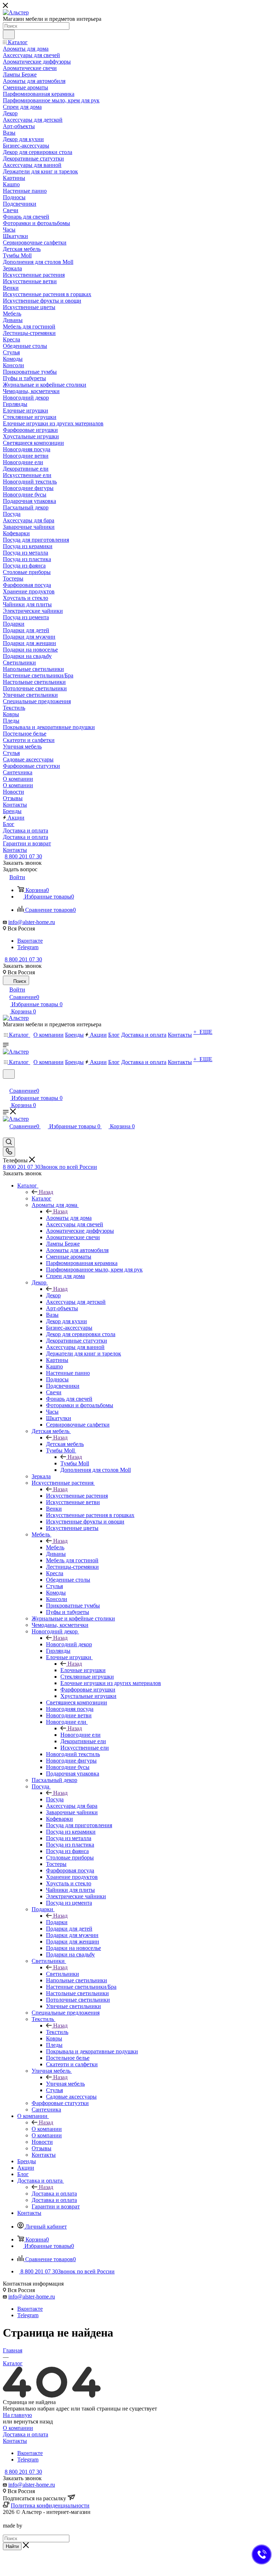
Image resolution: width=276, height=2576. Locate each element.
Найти (12, 2546)
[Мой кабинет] (6, 1083)
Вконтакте (30, 941)
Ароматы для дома (69, 1218)
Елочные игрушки (83, 1670)
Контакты (15, 2441)
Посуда (55, 1799)
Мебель (55, 1547)
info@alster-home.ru (32, 922)
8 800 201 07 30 (23, 856)
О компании (47, 2129)
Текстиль (57, 2032)
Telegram (28, 947)
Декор (53, 1295)
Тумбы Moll (75, 1463)
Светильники (63, 1974)
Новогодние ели (80, 1735)
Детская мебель (65, 1444)
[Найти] (9, 34)
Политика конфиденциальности (50, 2505)
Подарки (57, 1922)
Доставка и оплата (54, 2194)
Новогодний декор (69, 1644)
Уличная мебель (65, 2084)
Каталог (42, 1198)
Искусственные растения (77, 1496)
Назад (46, 1192)
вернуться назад (33, 2421)
